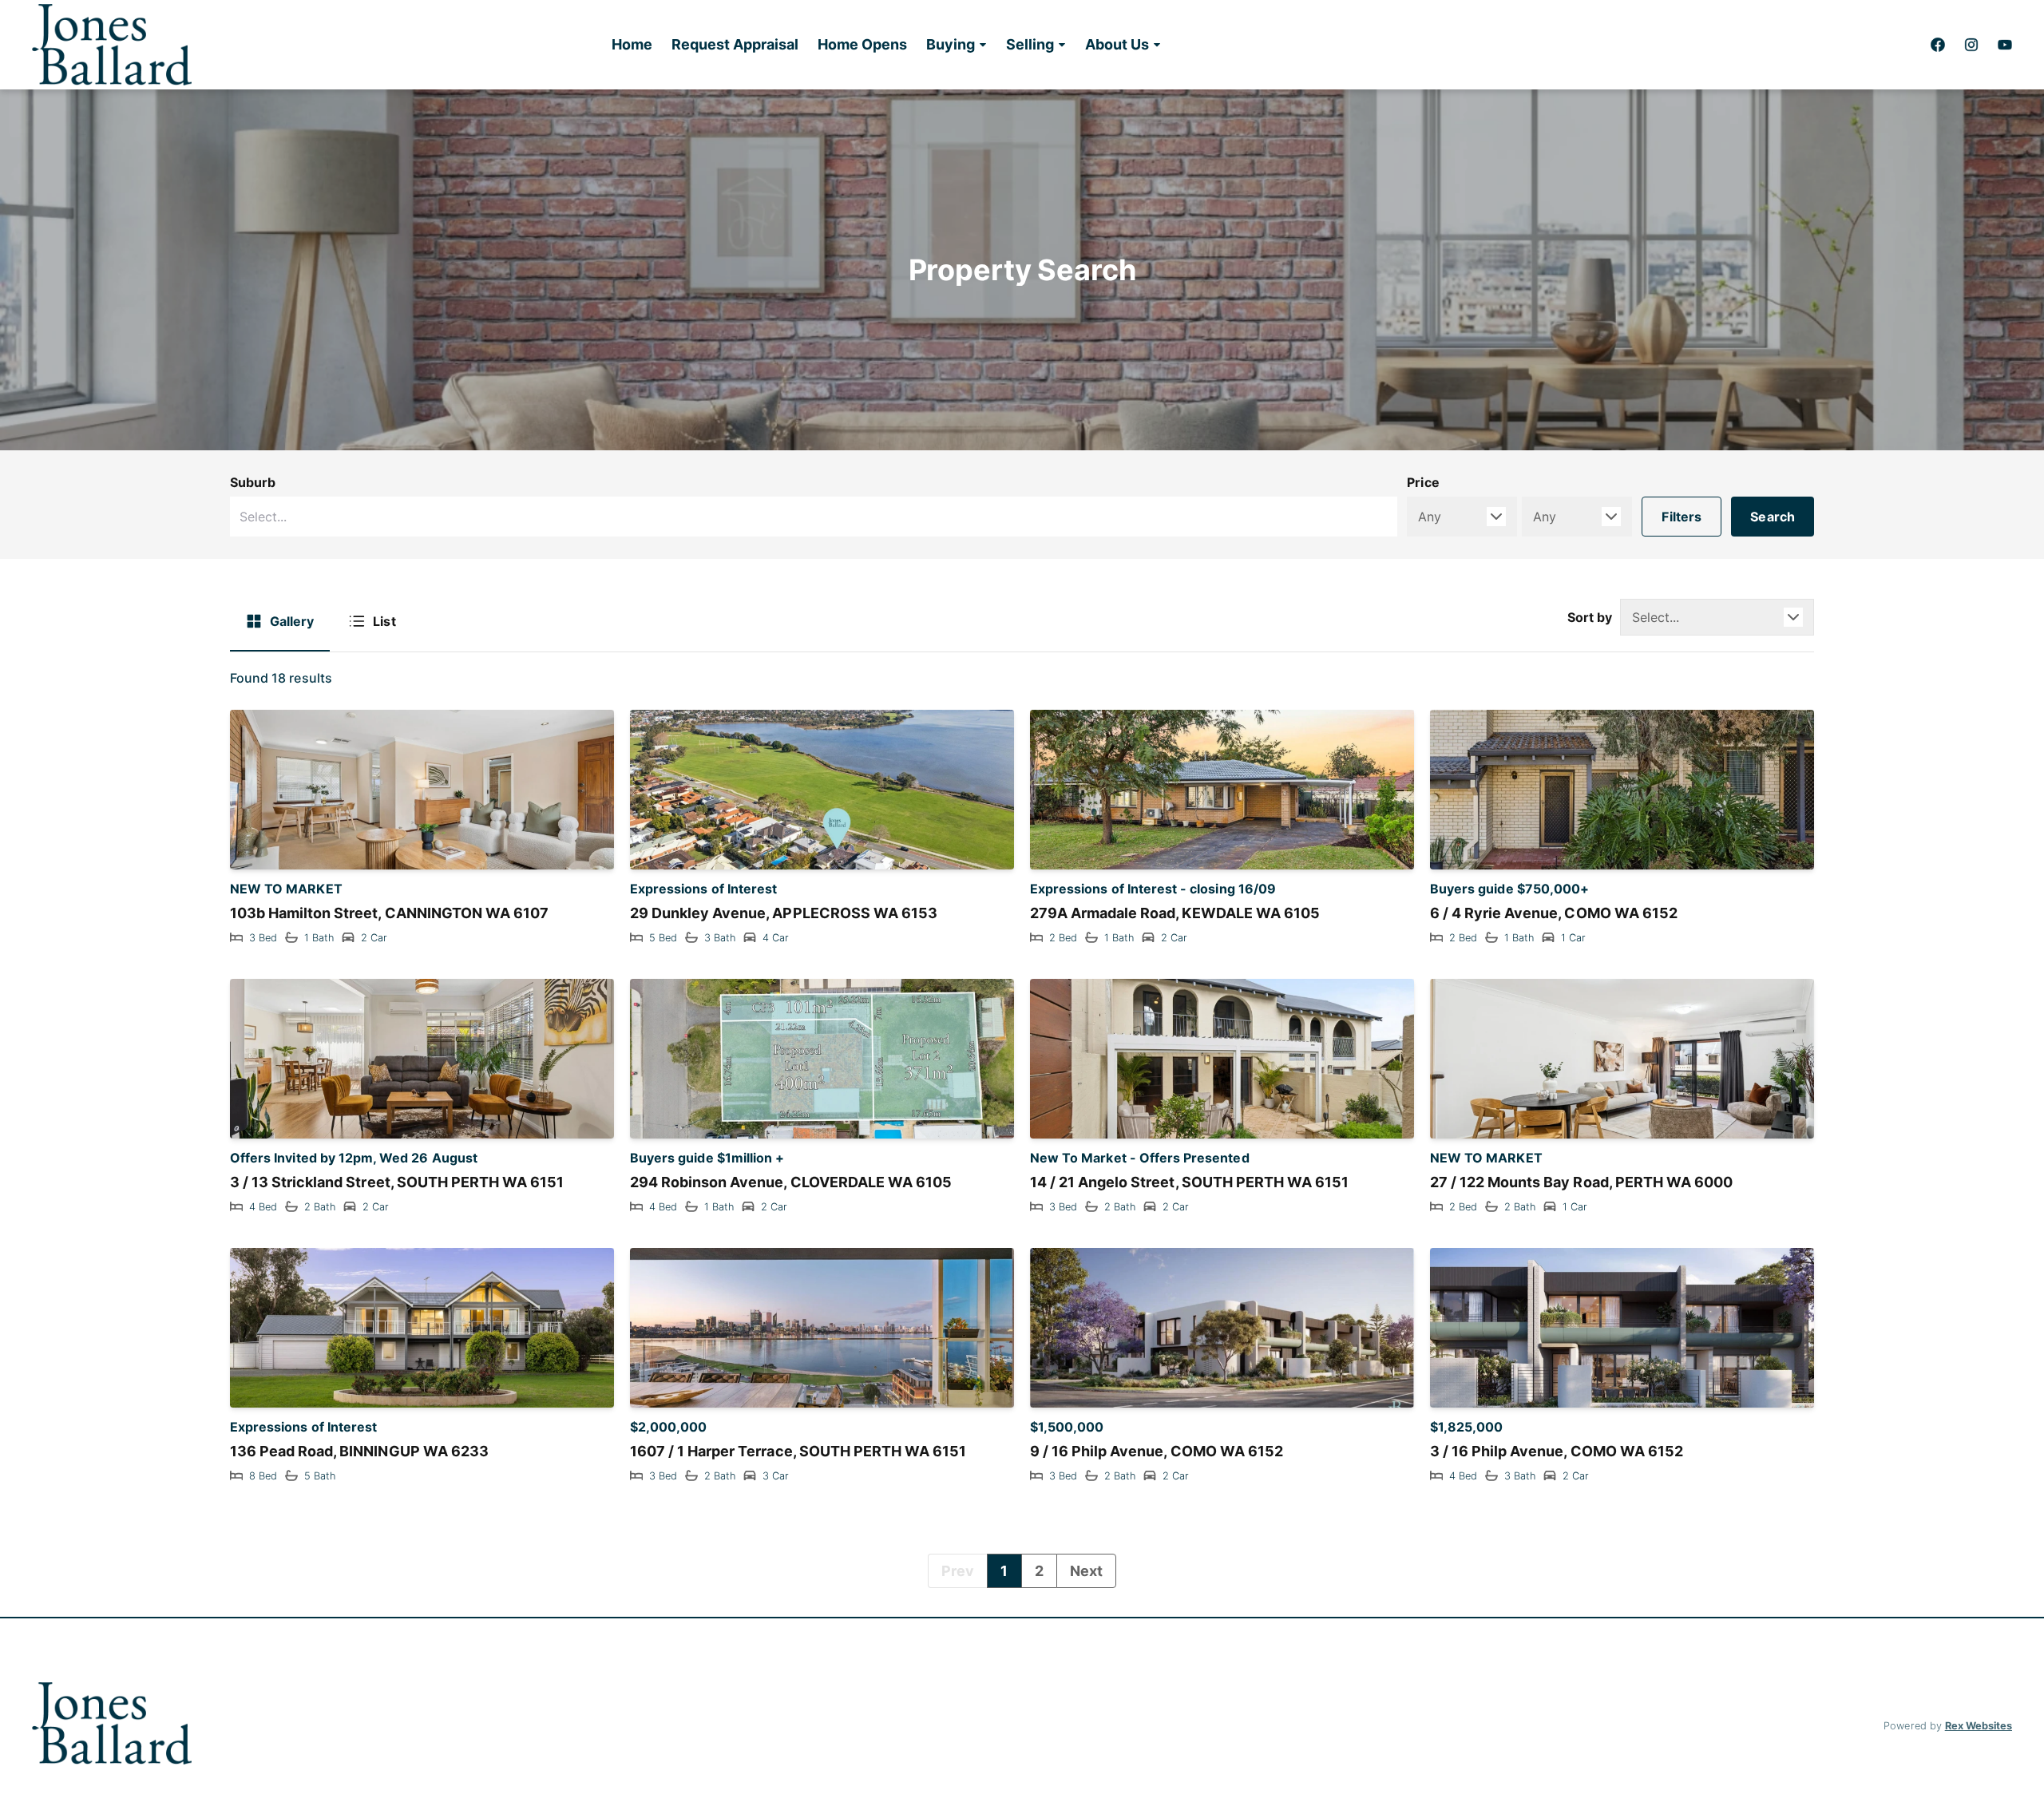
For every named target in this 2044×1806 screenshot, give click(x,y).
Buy (1011, 1791)
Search (1773, 517)
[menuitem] (632, 45)
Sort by (1590, 617)
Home (632, 44)
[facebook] (1938, 45)
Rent (1033, 1791)
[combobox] (814, 517)
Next (1086, 1571)
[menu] (881, 45)
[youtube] (2005, 45)
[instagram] (1971, 45)
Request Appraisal (735, 44)
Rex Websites (1979, 1726)
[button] (957, 45)
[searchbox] (723, 517)
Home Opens (862, 44)
